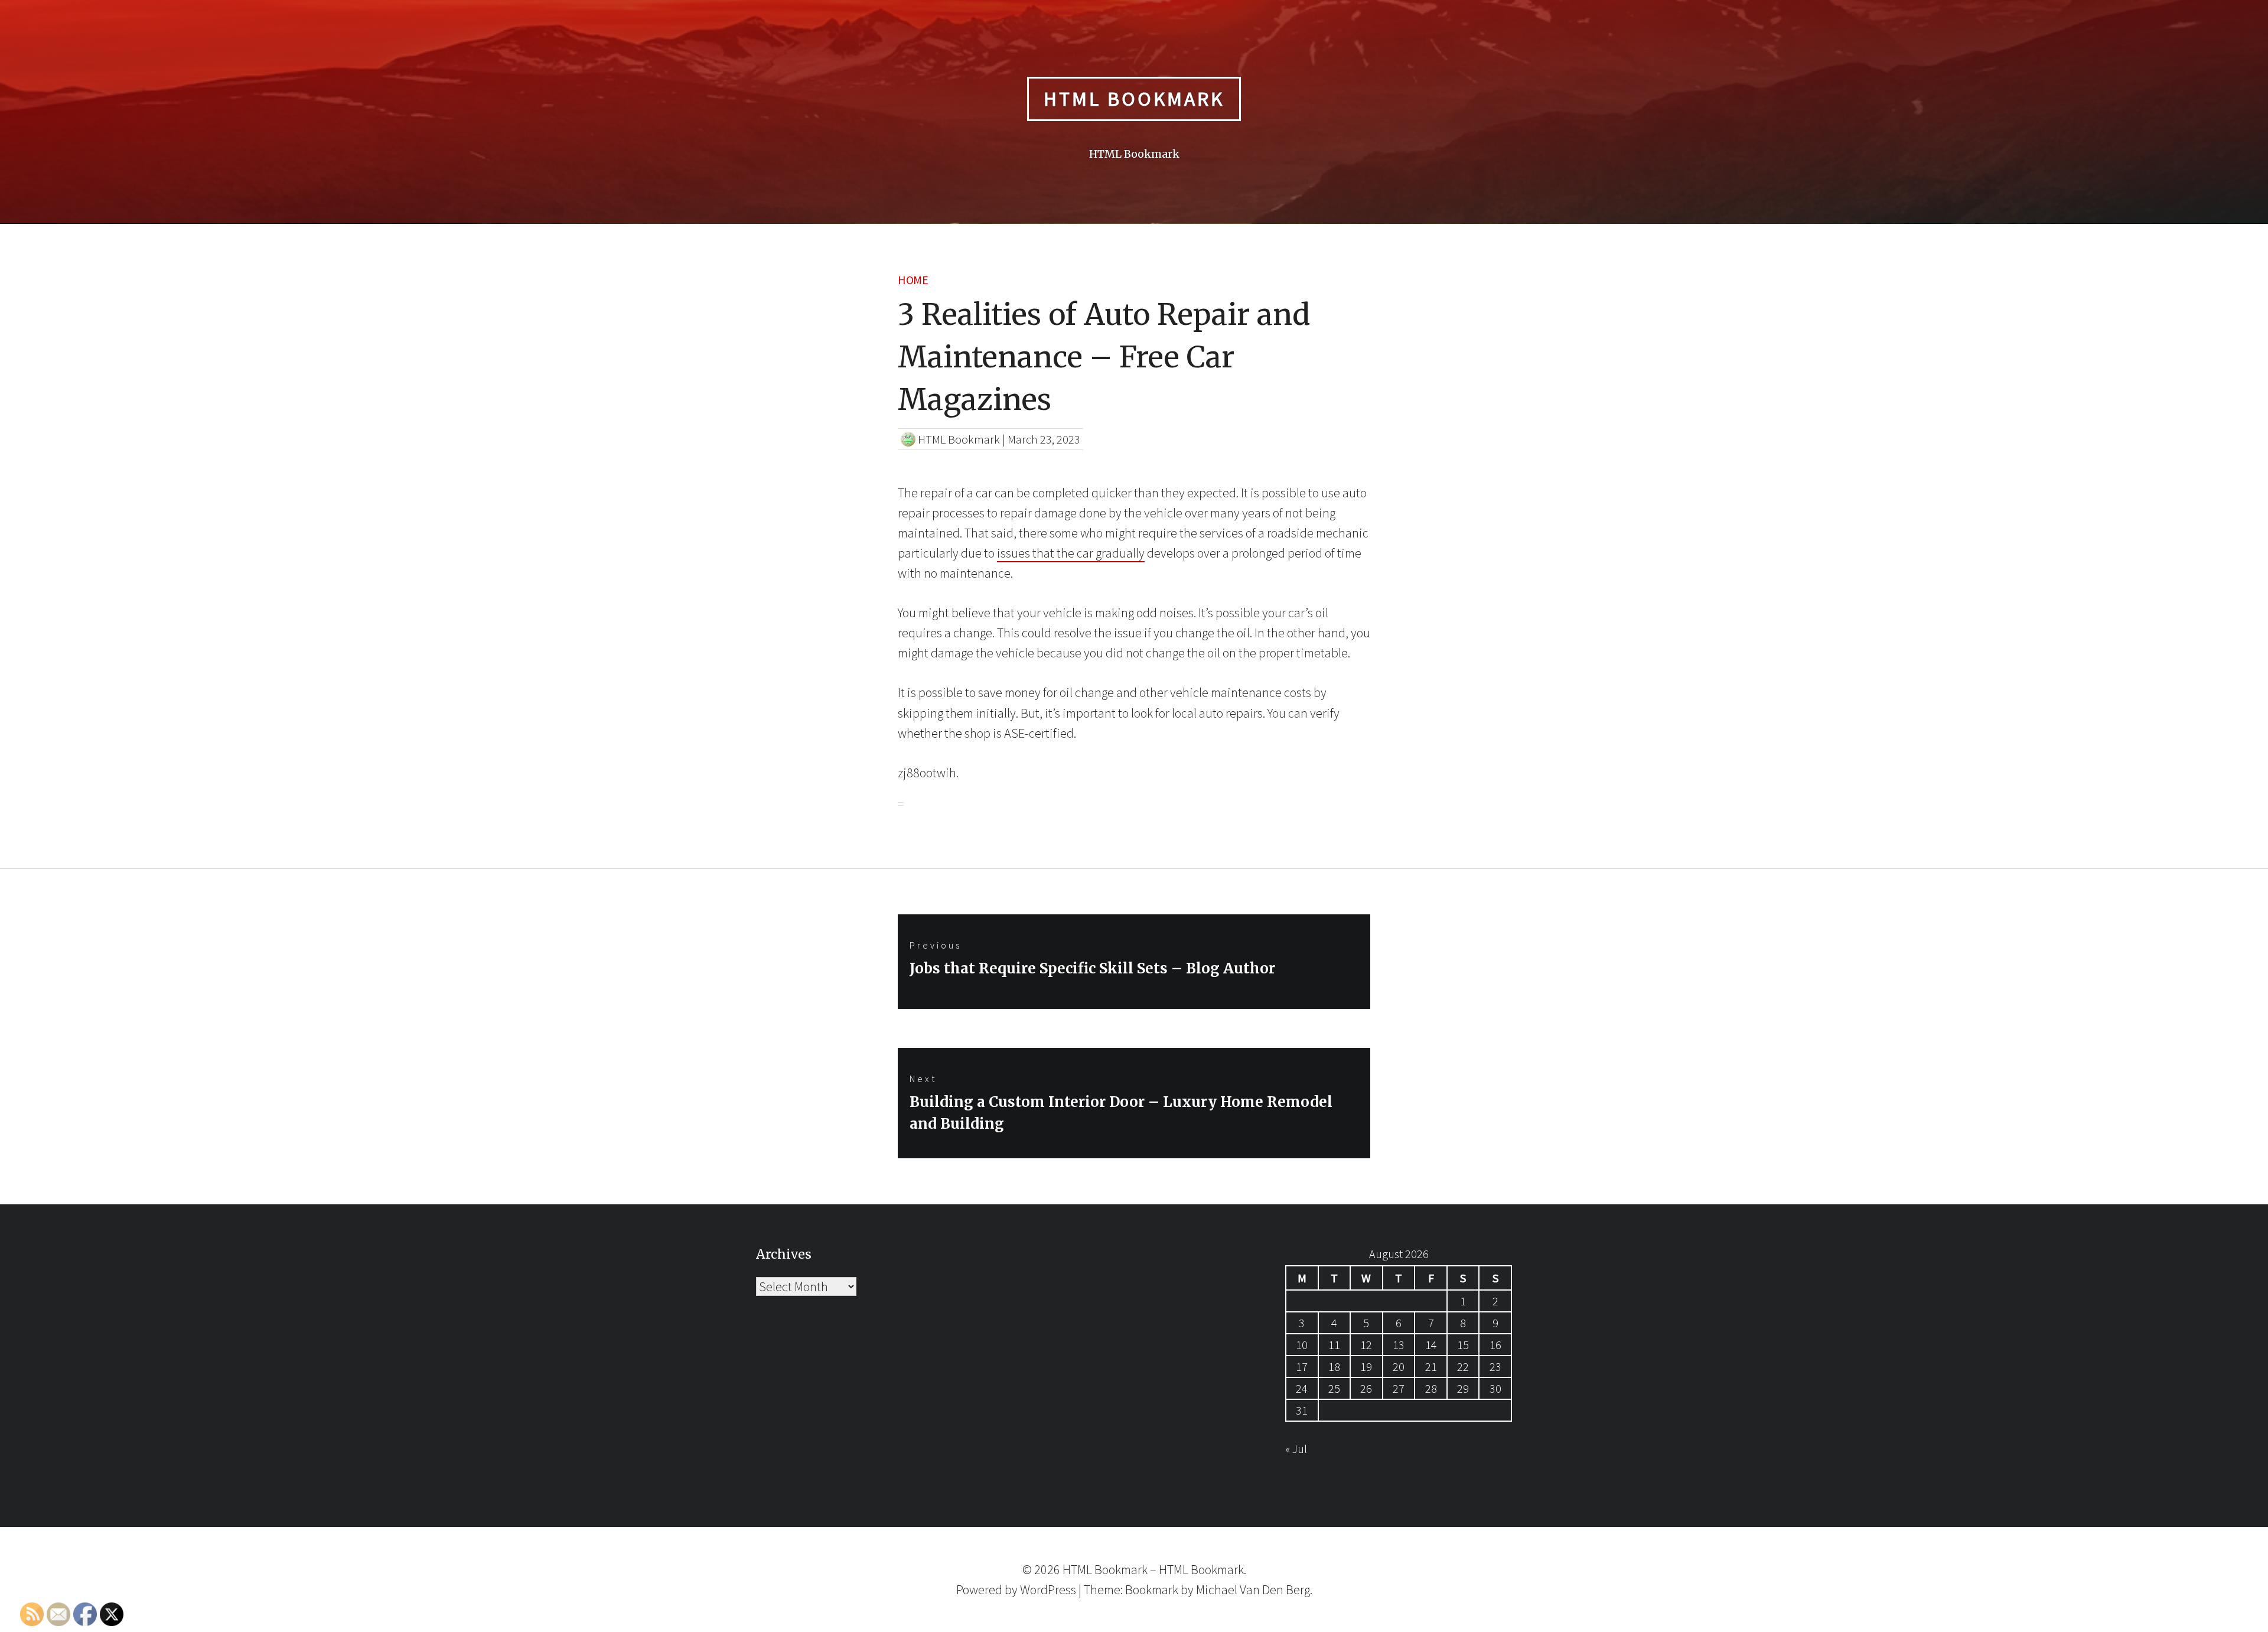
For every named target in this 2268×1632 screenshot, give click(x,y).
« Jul (1296, 1449)
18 (1334, 1366)
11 (1334, 1345)
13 (1399, 1345)
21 (1431, 1366)
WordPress (1048, 1589)
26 (1366, 1388)
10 (1302, 1345)
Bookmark (1152, 1589)
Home (913, 280)
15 (1463, 1345)
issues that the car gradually (1071, 553)
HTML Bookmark (1134, 99)
